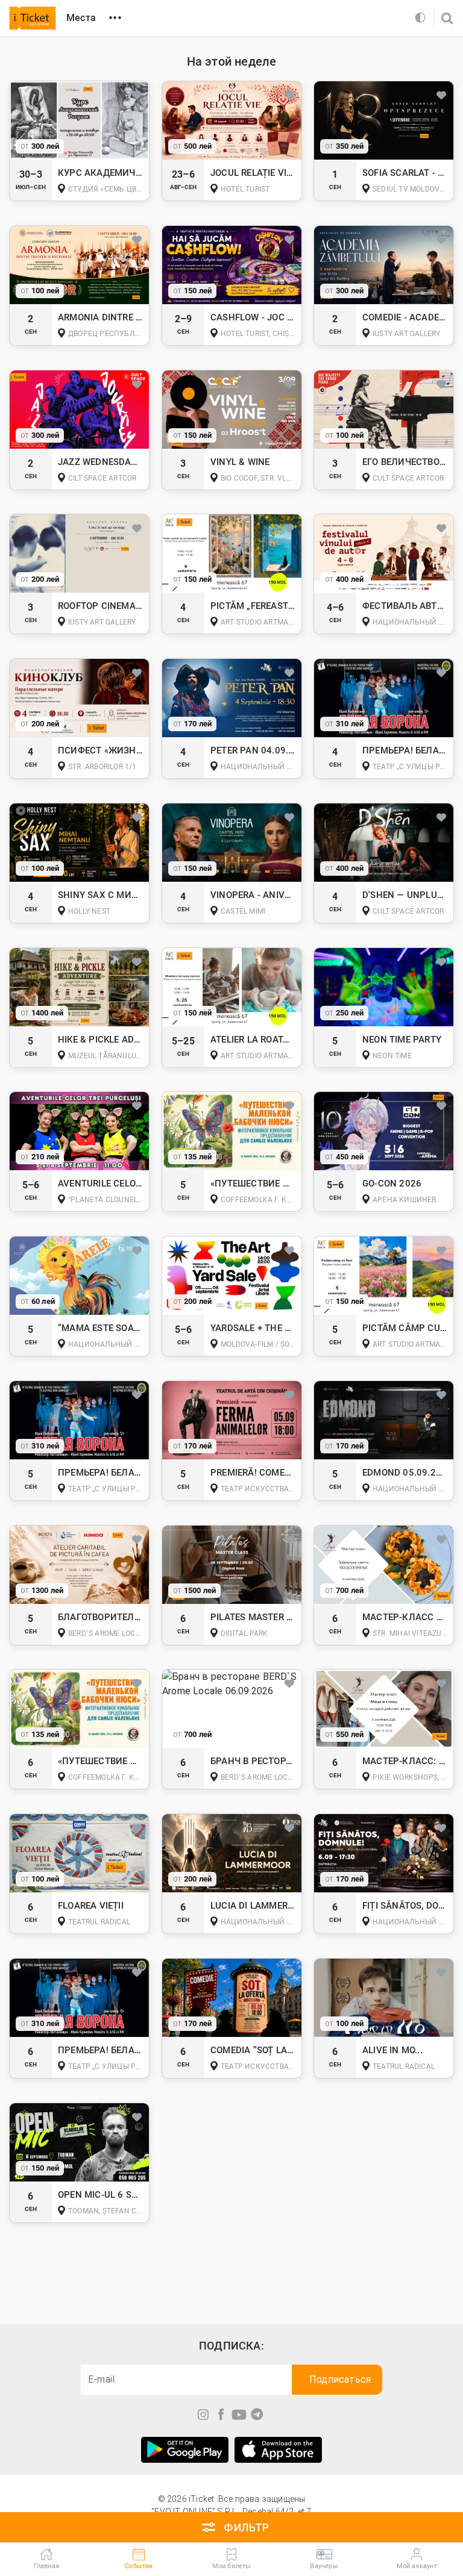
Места (81, 18)
